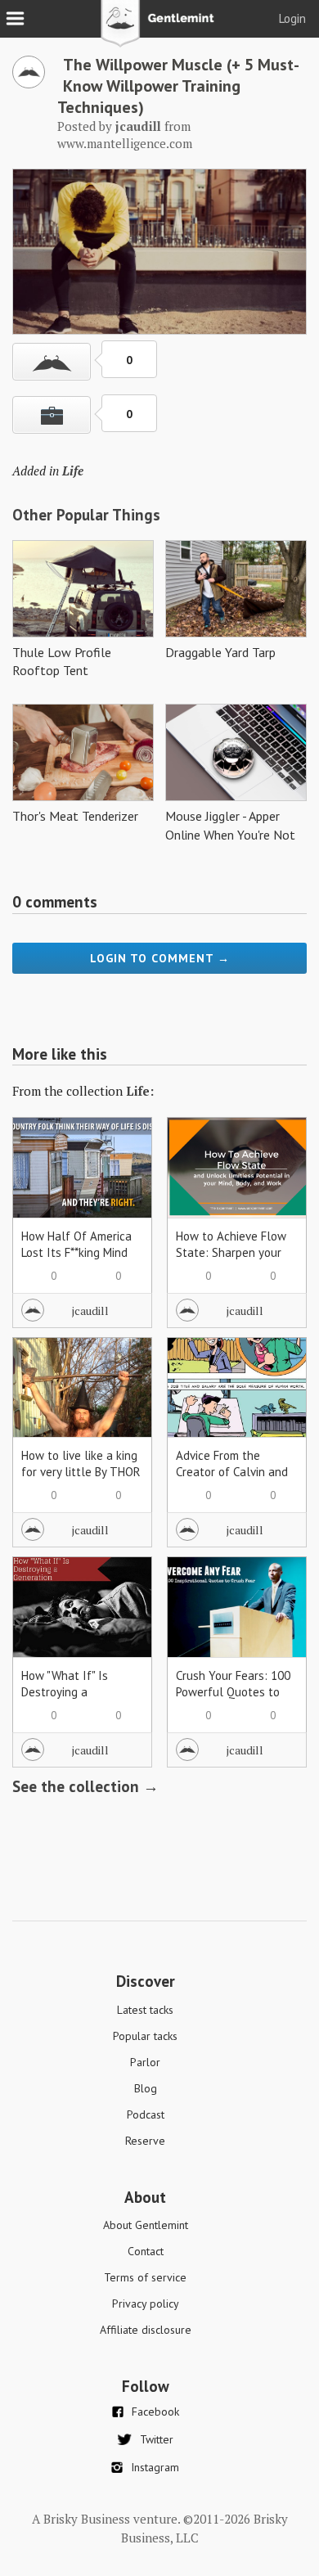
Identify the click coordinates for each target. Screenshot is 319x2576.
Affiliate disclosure (146, 2330)
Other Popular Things (86, 515)
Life (73, 471)
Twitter (157, 2439)
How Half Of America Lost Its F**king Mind (76, 1244)
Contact (146, 2251)
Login (292, 18)
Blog (146, 2088)
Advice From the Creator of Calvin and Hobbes (232, 1472)
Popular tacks (145, 2036)
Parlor (145, 2062)
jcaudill (90, 1311)
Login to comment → (160, 958)
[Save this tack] (52, 415)
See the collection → (85, 1786)
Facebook (155, 2412)
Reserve (145, 2141)
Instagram (155, 2467)
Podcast (146, 2114)
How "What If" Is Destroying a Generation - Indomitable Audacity (78, 1700)
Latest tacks (145, 2010)
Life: (140, 1091)
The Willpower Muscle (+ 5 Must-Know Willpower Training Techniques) (178, 86)
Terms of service (145, 2277)
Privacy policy (146, 2304)
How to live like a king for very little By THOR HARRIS (81, 1472)
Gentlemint (160, 29)
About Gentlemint (146, 2225)
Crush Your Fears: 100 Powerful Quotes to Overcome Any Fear (233, 1692)
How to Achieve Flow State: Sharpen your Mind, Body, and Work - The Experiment (233, 1261)
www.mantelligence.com (125, 143)
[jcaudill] (29, 83)
